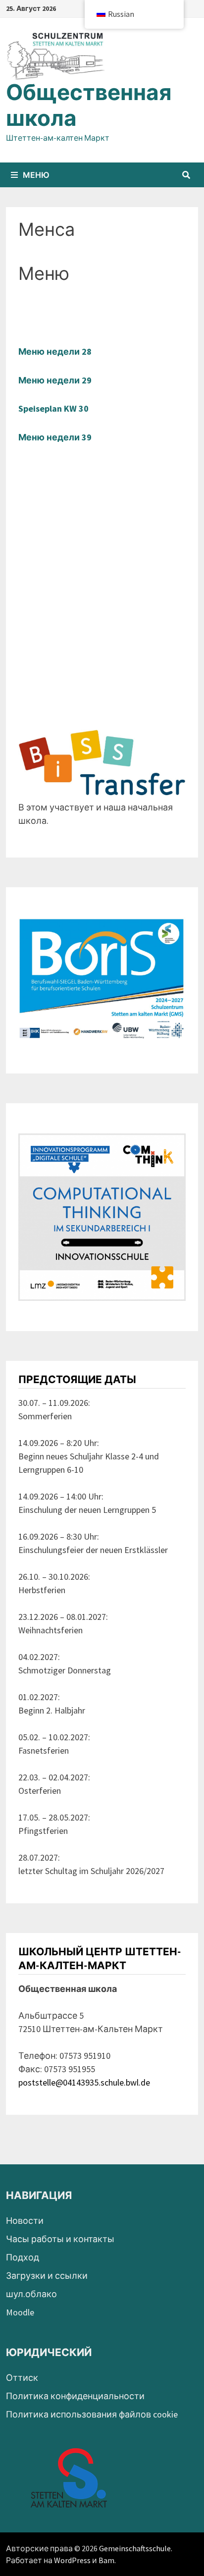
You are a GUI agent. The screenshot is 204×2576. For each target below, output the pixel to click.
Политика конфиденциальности (75, 2396)
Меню (36, 175)
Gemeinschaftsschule (135, 2548)
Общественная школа (89, 106)
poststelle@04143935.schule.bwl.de (84, 2082)
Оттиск (22, 2378)
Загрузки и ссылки (47, 2276)
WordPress (72, 2560)
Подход (23, 2257)
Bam (106, 2560)
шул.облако (31, 2294)
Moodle (20, 2312)
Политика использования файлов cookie (92, 2414)
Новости (25, 2221)
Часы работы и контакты (60, 2239)
